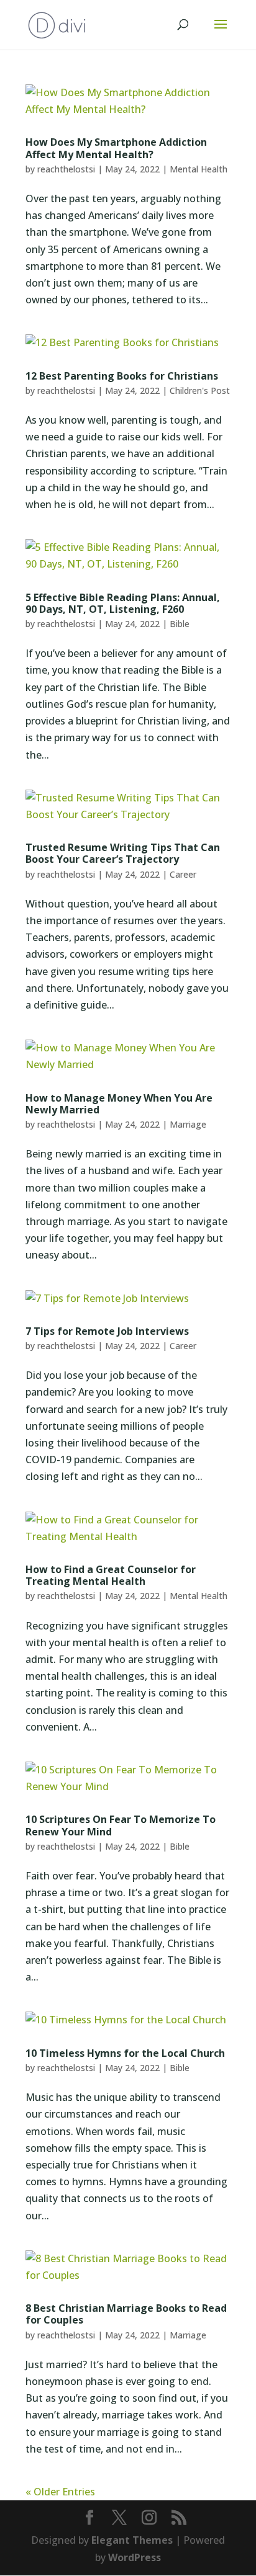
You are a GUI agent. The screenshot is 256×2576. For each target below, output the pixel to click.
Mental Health (199, 169)
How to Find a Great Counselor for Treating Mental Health (111, 1575)
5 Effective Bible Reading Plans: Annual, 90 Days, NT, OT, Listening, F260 (123, 603)
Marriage (188, 1124)
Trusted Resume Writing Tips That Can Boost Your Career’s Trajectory (123, 853)
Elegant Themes (132, 2540)
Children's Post (200, 390)
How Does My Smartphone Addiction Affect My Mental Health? (116, 148)
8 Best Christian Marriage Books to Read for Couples (126, 2314)
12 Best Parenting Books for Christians (122, 376)
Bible (180, 624)
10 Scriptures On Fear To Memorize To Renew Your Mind (121, 1825)
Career (183, 874)
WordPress (135, 2557)
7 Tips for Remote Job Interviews (107, 1331)
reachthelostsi (66, 169)
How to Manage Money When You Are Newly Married (119, 1104)
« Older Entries (60, 2492)
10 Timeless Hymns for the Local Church (125, 2053)
